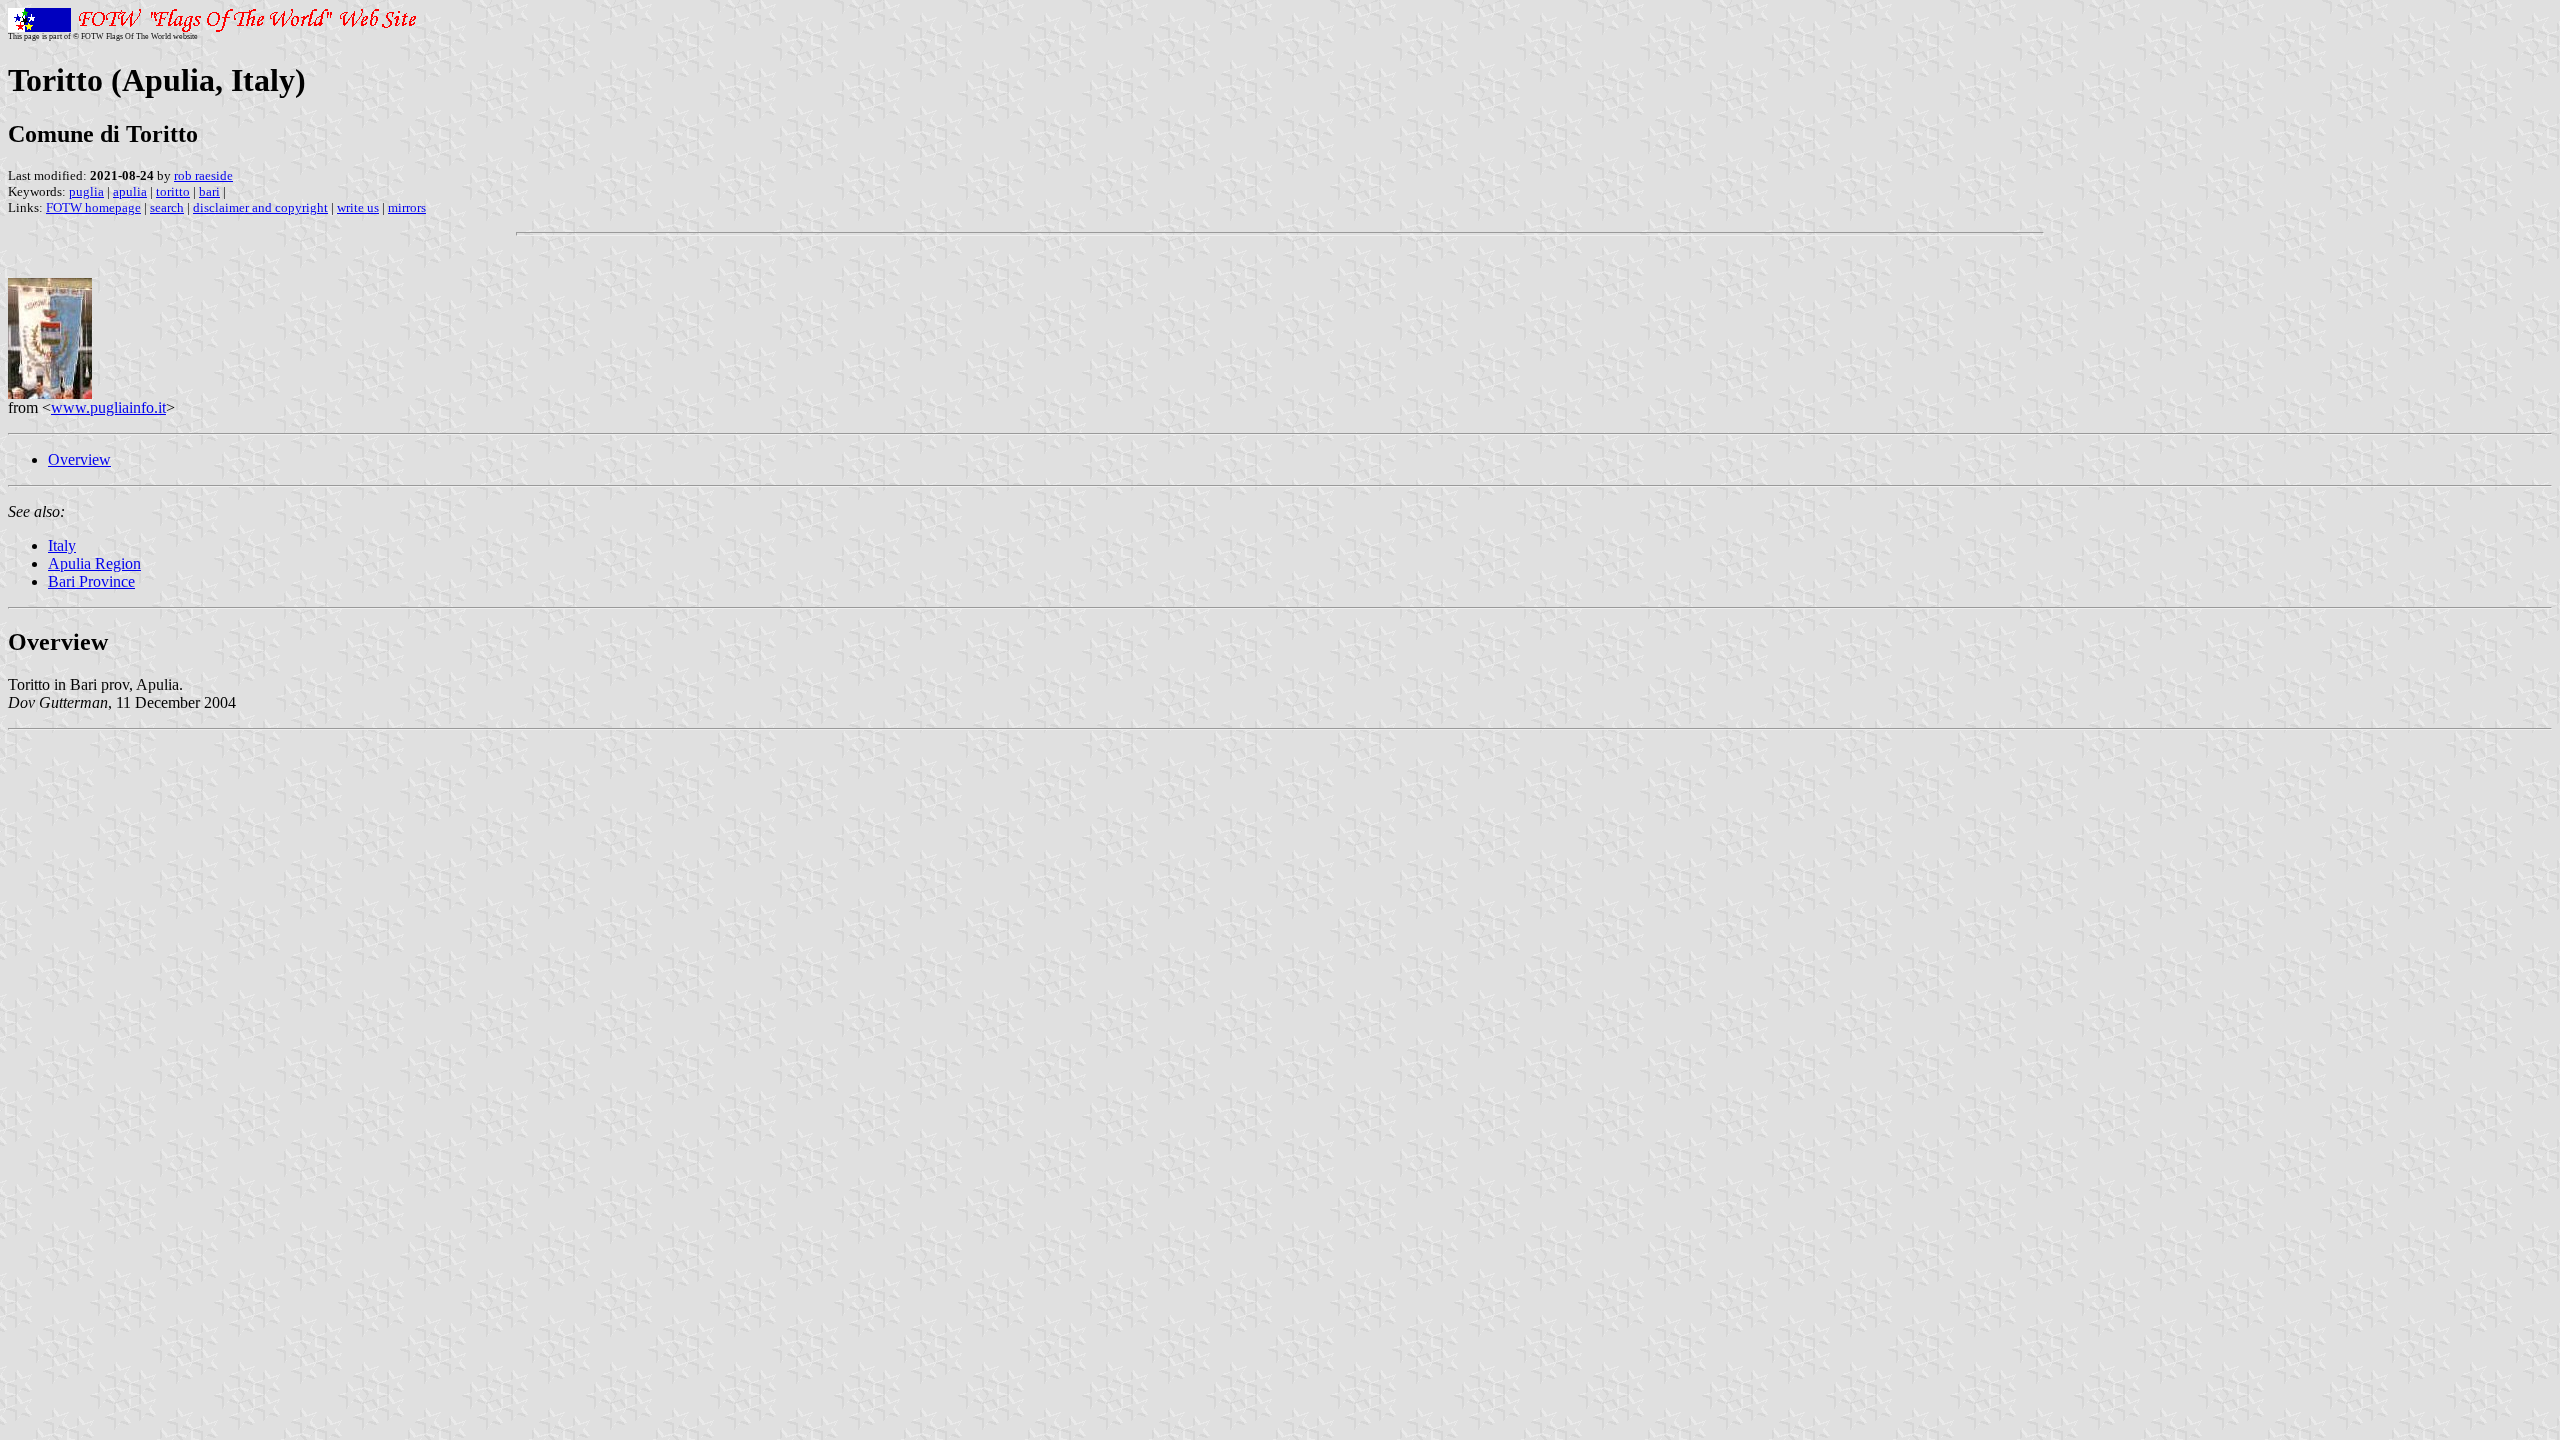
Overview (79, 459)
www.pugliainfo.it (108, 407)
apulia (130, 191)
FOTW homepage (93, 207)
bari (209, 191)
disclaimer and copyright (260, 207)
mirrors (407, 207)
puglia (86, 191)
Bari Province (91, 581)
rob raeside (203, 175)
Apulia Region (94, 563)
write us (358, 207)
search (167, 207)
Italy (62, 545)
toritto (173, 191)
